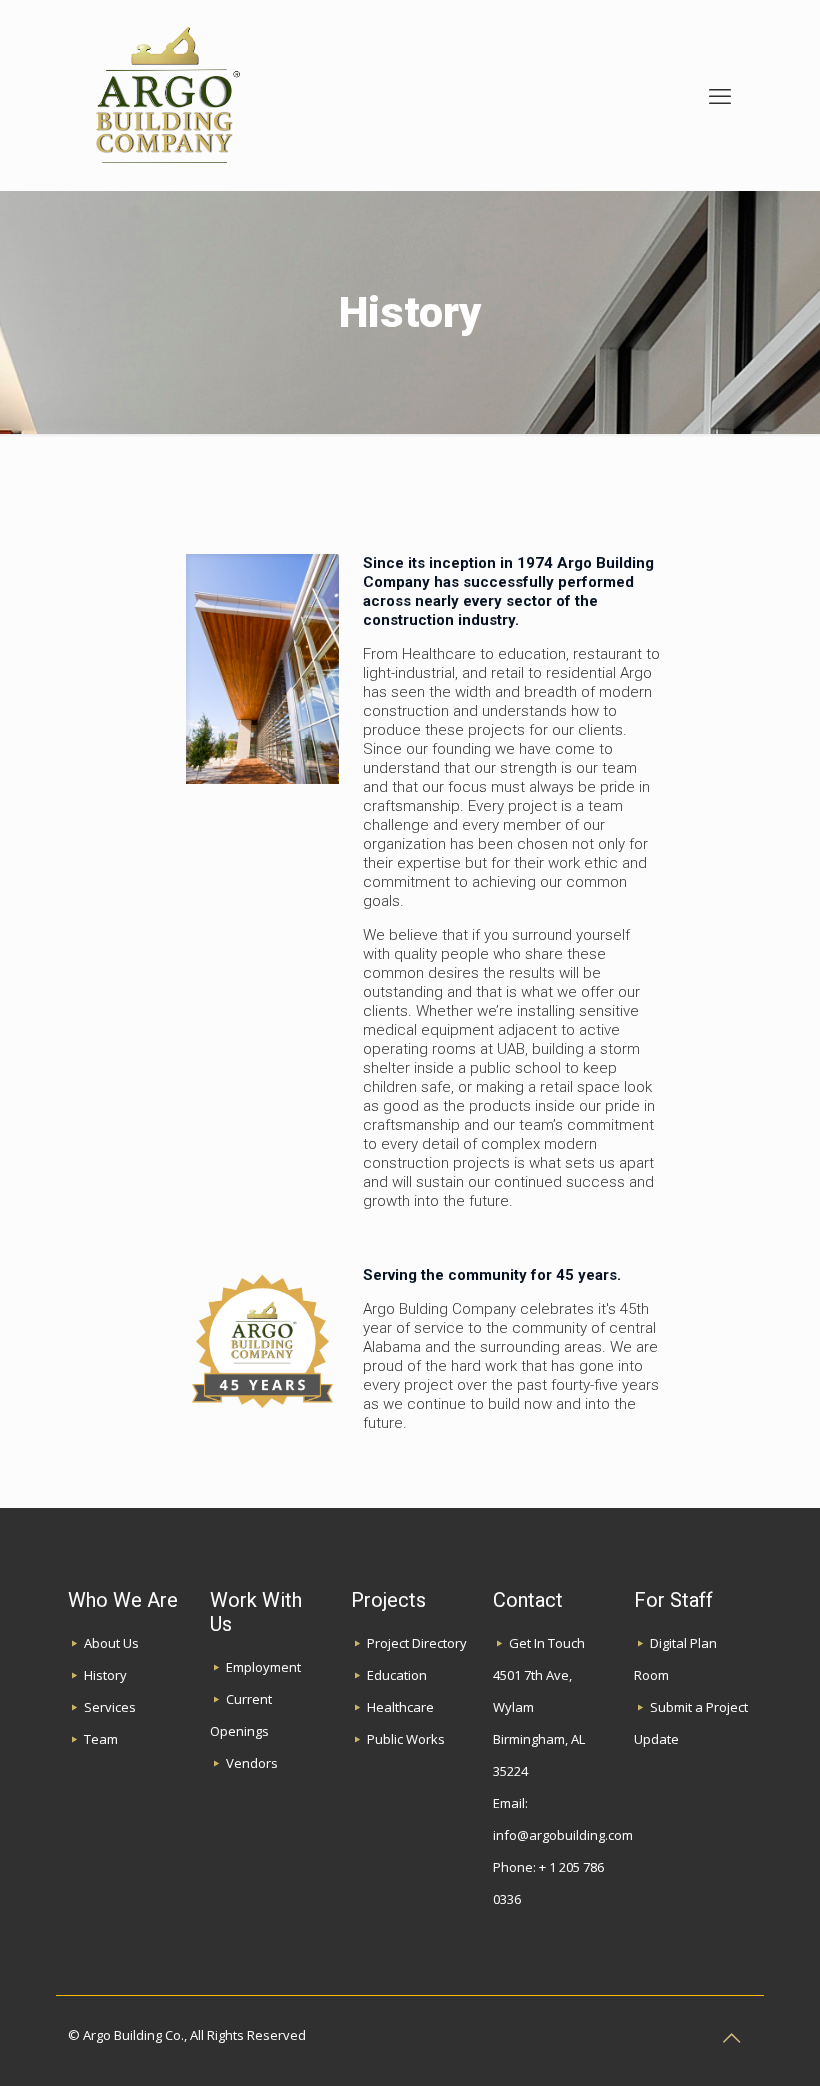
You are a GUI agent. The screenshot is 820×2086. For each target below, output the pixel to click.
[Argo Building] (166, 95)
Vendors (252, 1763)
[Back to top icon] (731, 2038)
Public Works (406, 1739)
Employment (263, 1667)
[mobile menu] (720, 95)
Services (110, 1707)
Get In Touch (547, 1643)
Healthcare (400, 1707)
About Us (111, 1643)
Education (397, 1675)
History (105, 1675)
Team (101, 1739)
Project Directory (417, 1643)
